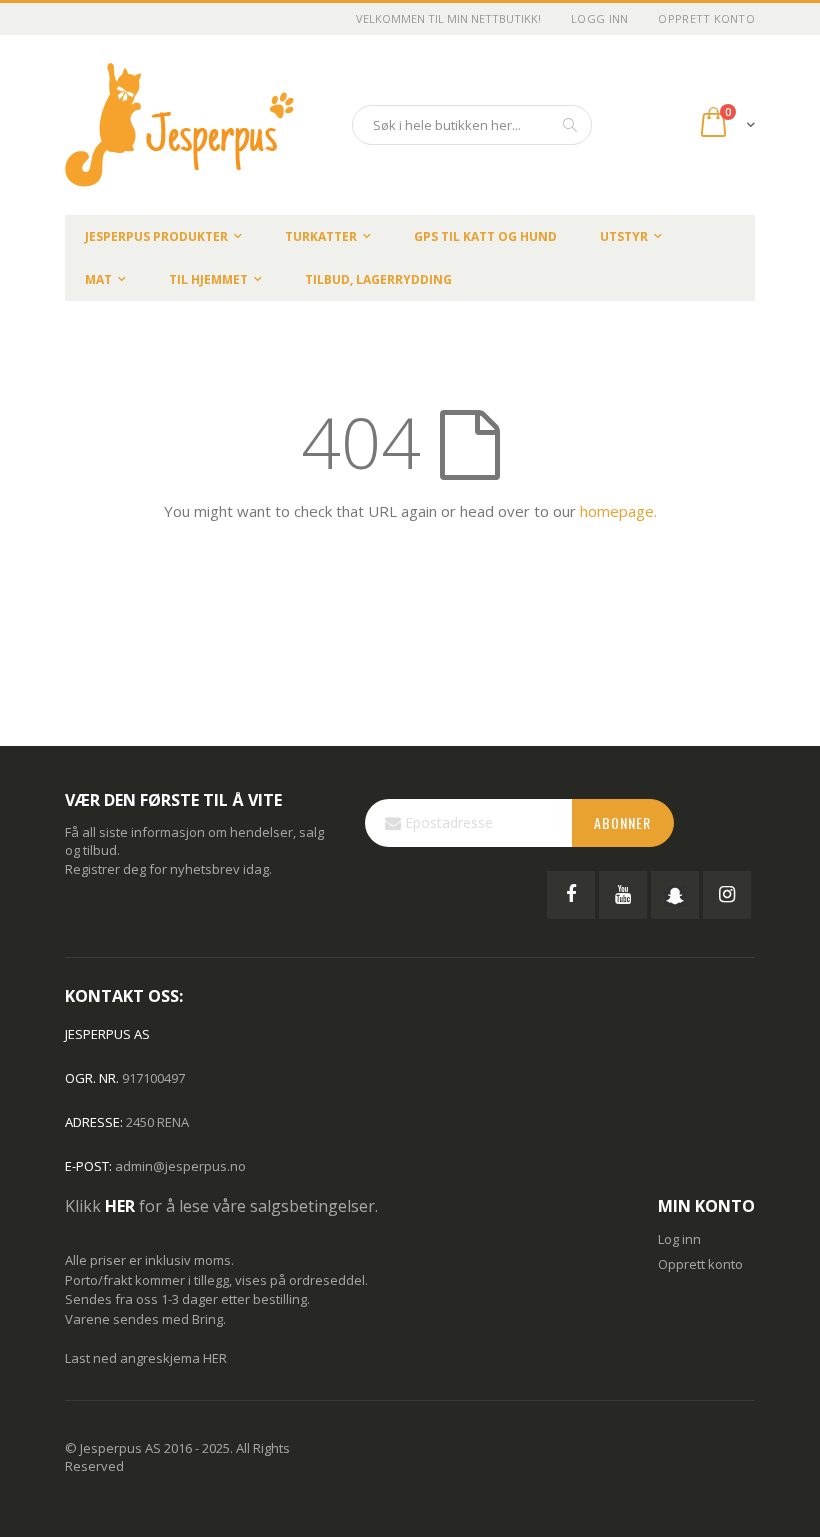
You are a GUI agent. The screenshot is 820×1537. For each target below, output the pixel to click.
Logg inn (599, 18)
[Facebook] (571, 895)
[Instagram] (727, 895)
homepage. (618, 511)
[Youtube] (623, 895)
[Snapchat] (675, 895)
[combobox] (472, 125)
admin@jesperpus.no (180, 1166)
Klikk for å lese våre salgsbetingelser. (221, 1206)
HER (215, 1358)
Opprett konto (706, 18)
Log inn (679, 1239)
